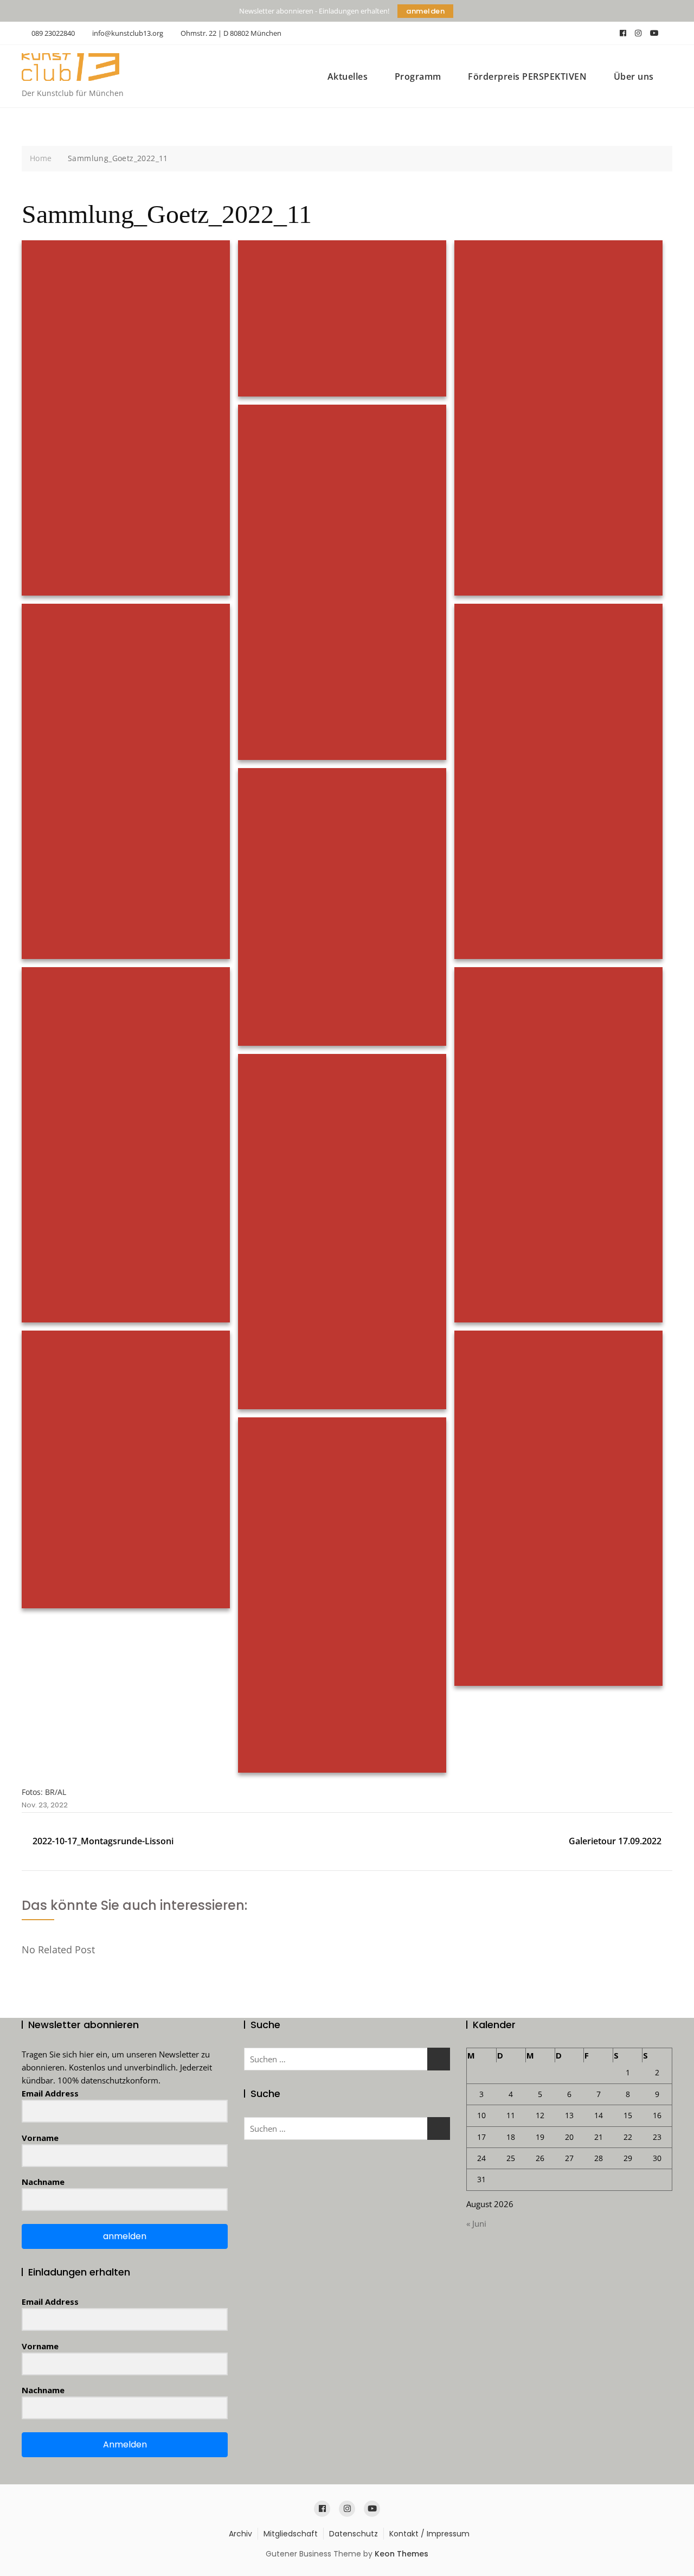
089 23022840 (52, 33)
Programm (418, 76)
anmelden (425, 11)
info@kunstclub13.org (127, 33)
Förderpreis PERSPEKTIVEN (527, 76)
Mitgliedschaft (291, 2534)
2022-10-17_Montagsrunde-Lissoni (103, 1841)
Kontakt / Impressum (429, 2534)
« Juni (476, 2223)
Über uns (634, 76)
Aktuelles (348, 76)
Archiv (240, 2534)
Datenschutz (354, 2534)
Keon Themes (401, 2554)
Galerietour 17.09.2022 (615, 1841)
